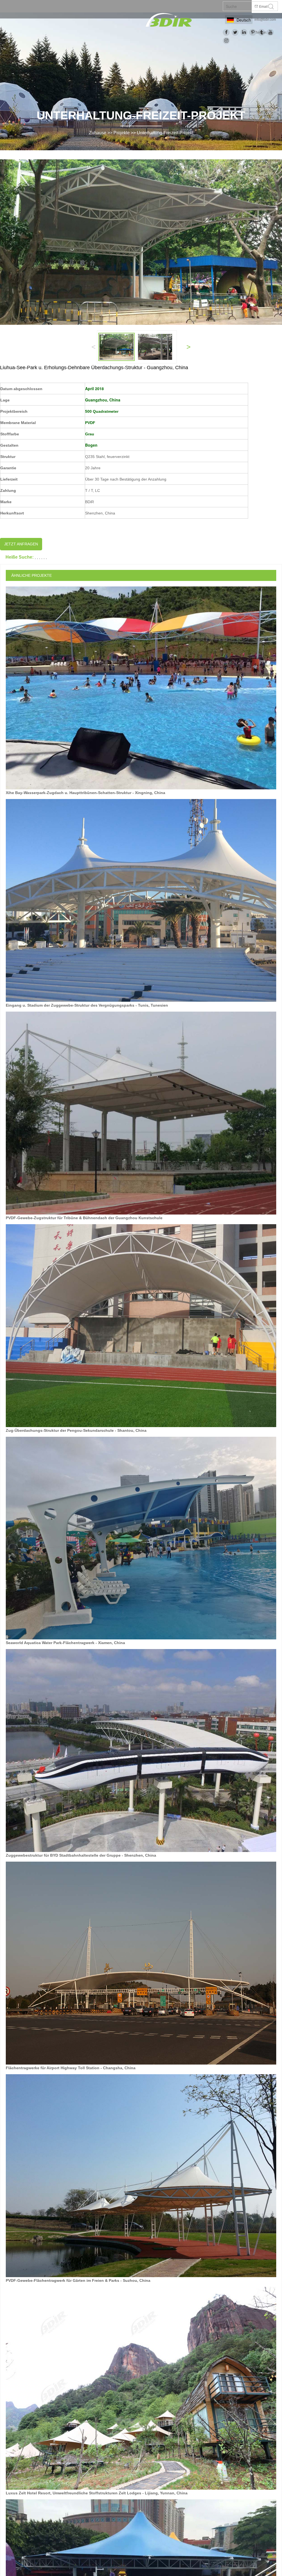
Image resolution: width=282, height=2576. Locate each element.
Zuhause (98, 133)
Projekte (122, 133)
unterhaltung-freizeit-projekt (165, 133)
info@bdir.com (265, 20)
